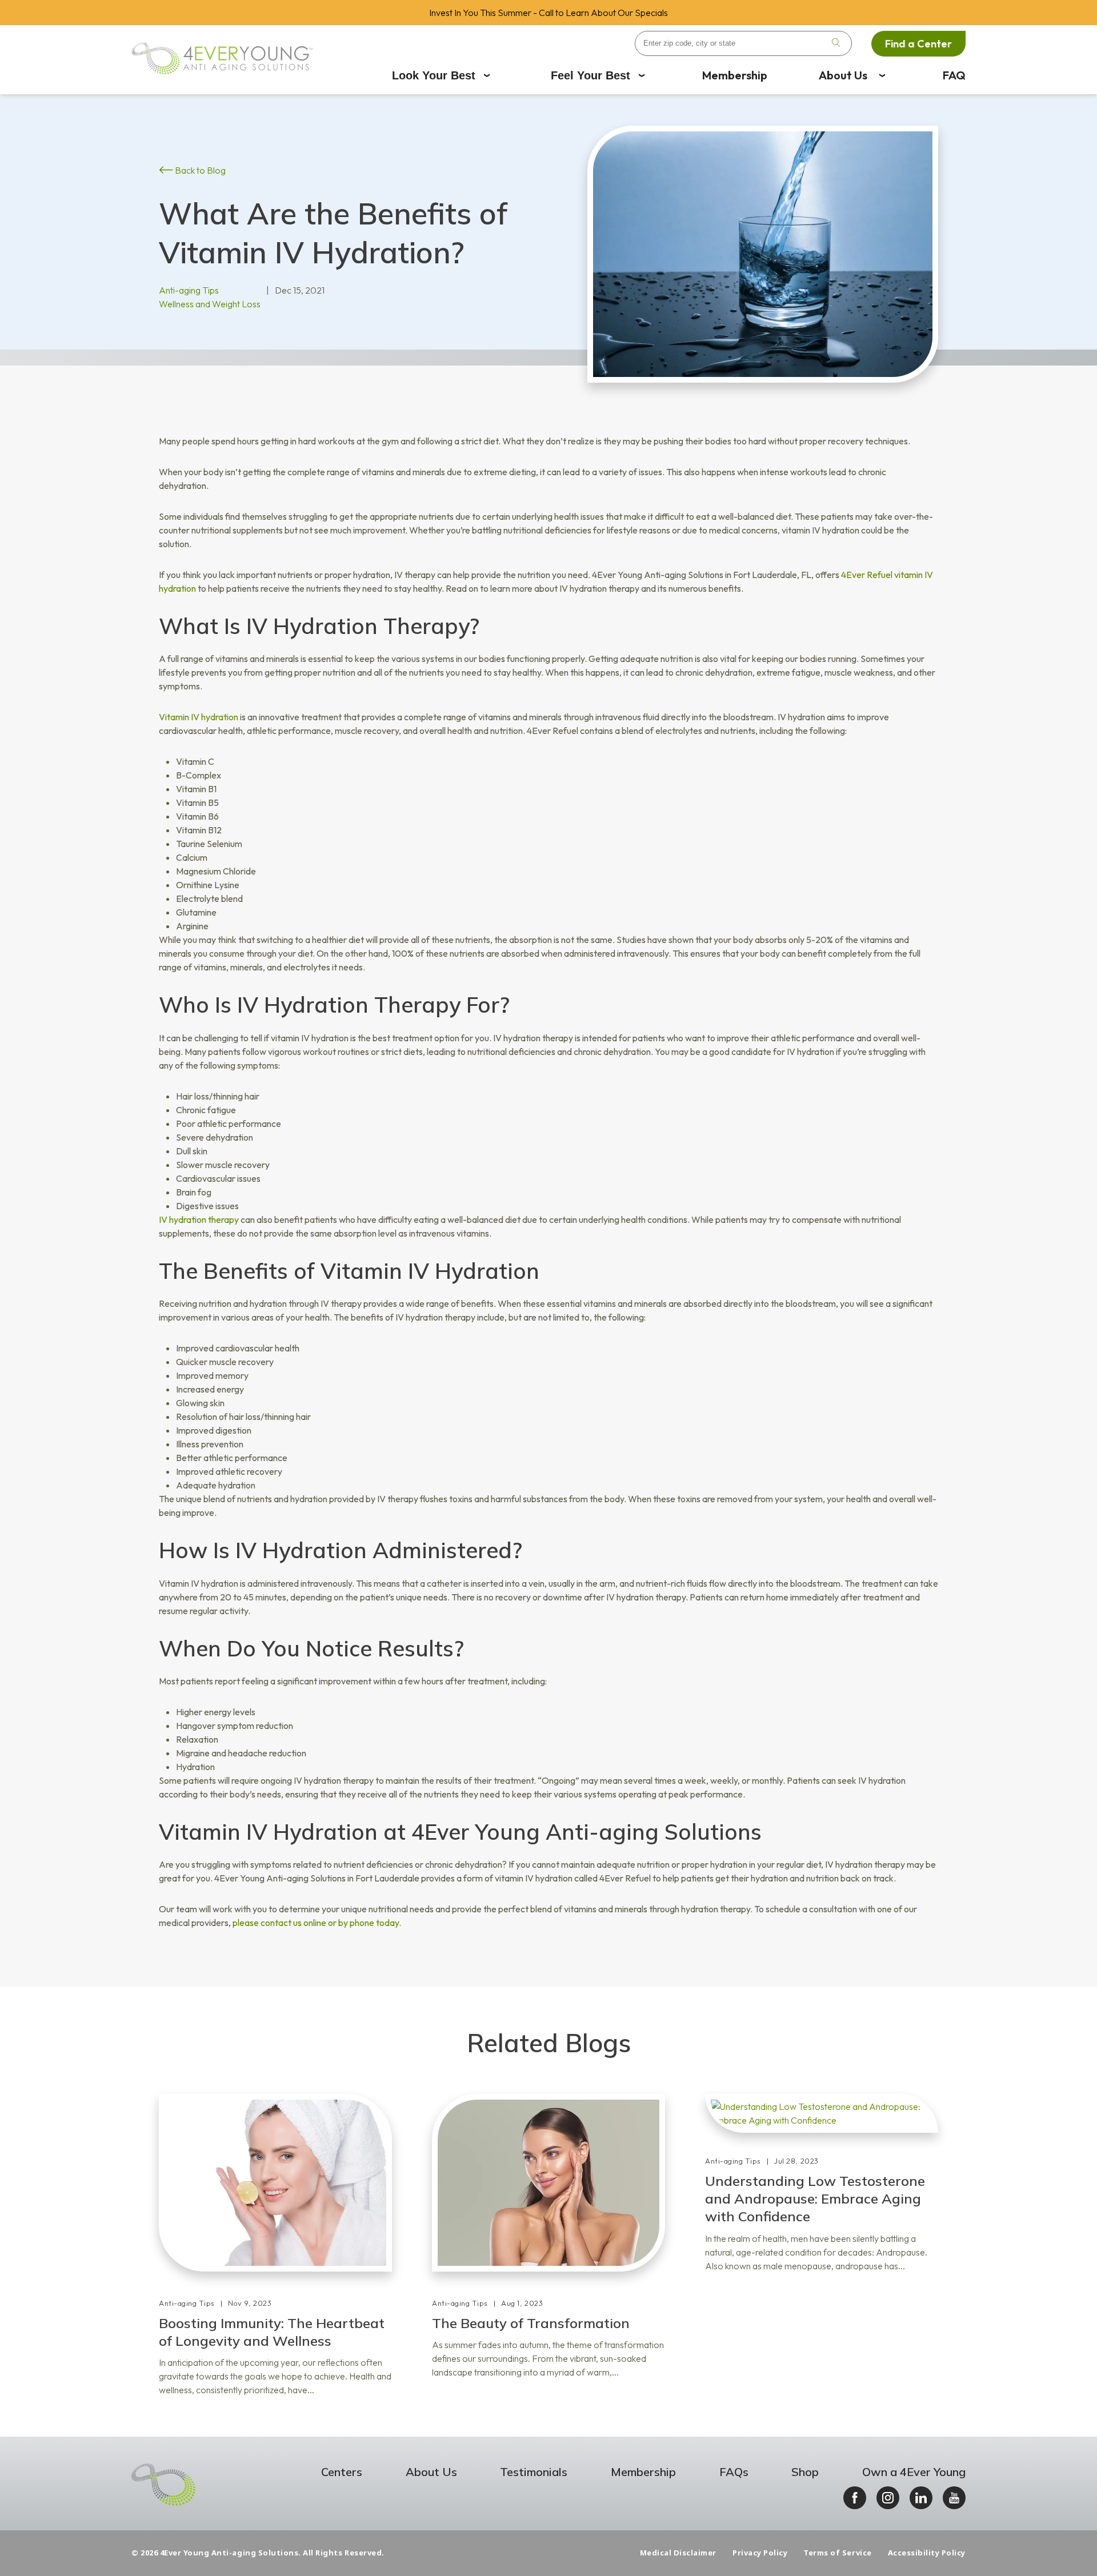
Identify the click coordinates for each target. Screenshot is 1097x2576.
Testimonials (534, 2472)
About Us (843, 75)
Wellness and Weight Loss (210, 304)
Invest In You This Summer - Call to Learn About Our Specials (548, 13)
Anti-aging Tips (189, 290)
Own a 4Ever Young (914, 2472)
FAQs (734, 2472)
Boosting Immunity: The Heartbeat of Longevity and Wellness (272, 2332)
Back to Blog (199, 170)
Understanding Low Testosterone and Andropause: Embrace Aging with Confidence (815, 2198)
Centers (342, 2472)
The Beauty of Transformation (531, 2323)
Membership (735, 75)
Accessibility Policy (927, 2553)
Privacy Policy (760, 2553)
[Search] (836, 43)
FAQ (954, 75)
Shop (805, 2472)
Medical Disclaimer (678, 2553)
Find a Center (918, 44)
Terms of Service (837, 2553)
